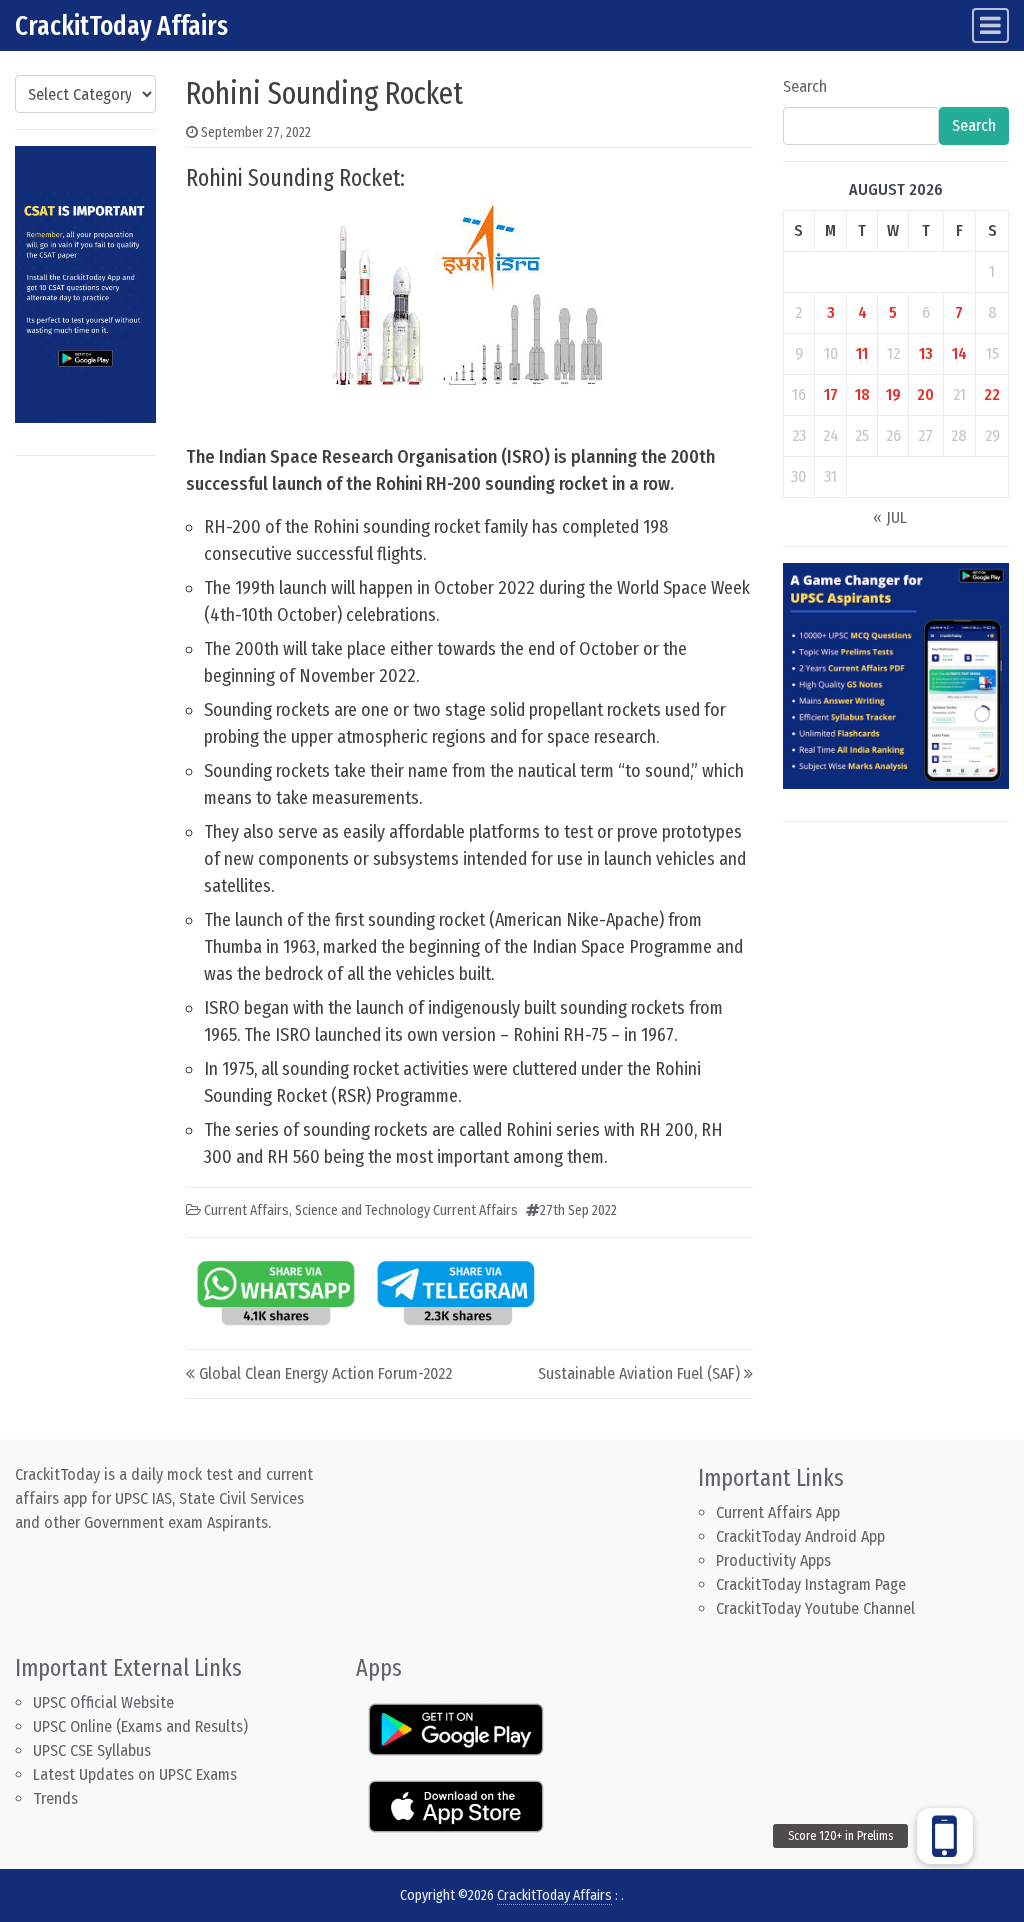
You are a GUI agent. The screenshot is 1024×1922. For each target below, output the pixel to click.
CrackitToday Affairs (121, 25)
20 (925, 394)
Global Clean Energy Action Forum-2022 (325, 1373)
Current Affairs (246, 1210)
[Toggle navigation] (990, 25)
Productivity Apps (773, 1560)
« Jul (890, 517)
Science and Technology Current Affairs (406, 1210)
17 (831, 394)
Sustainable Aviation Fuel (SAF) (639, 1373)
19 (893, 394)
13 (926, 353)
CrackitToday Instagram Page (811, 1584)
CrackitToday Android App (800, 1536)
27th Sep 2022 (578, 1210)
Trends (55, 1798)
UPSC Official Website (103, 1702)
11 (862, 353)
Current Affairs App (778, 1512)
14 (959, 353)
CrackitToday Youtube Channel (815, 1608)
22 (992, 394)
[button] (945, 1836)
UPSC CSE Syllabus (94, 1750)
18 (862, 394)
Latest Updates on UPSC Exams (135, 1774)
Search (805, 86)
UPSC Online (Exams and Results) (140, 1726)
